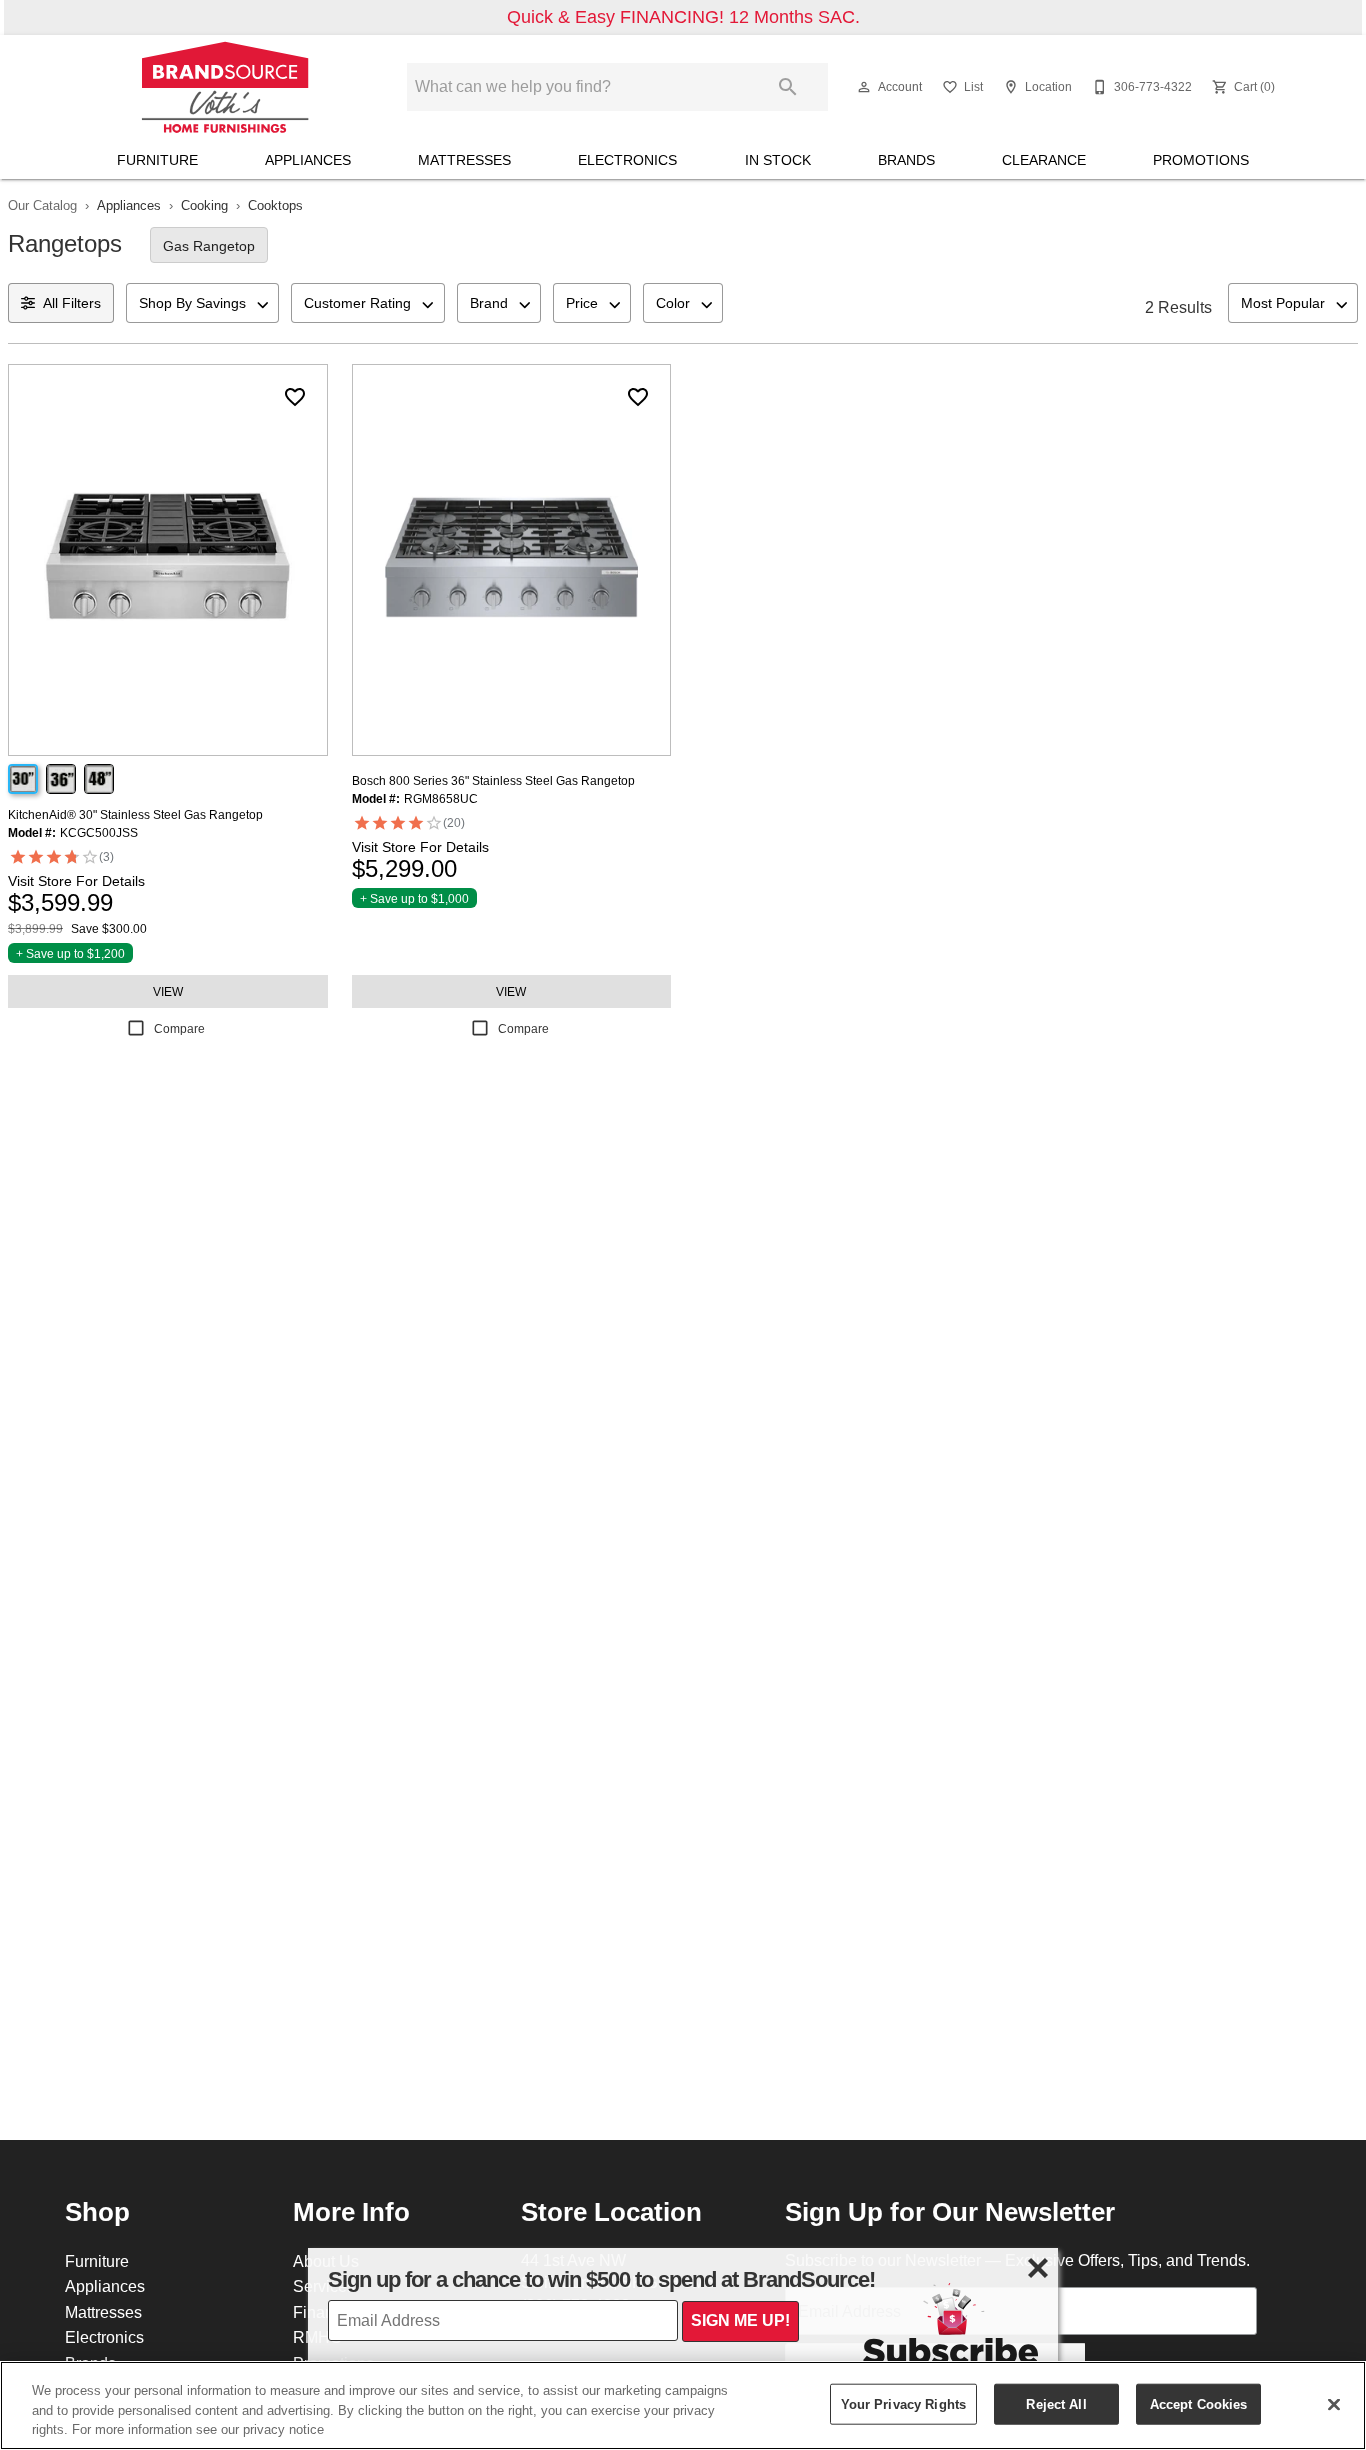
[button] (864, 87)
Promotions (1201, 160)
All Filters (72, 303)
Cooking (204, 205)
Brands (906, 160)
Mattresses (464, 160)
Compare (179, 1028)
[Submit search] (788, 87)
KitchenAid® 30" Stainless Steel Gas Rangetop (135, 814)
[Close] (1334, 2404)
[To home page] (225, 87)
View (168, 991)
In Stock (778, 160)
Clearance (1044, 160)
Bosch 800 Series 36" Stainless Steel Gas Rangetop (493, 780)
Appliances (308, 160)
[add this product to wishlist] (295, 397)
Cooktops (275, 205)
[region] (683, 2405)
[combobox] (202, 303)
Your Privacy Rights (903, 2403)
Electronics (627, 160)
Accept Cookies (1199, 2403)
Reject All (1056, 2403)
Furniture (157, 160)
